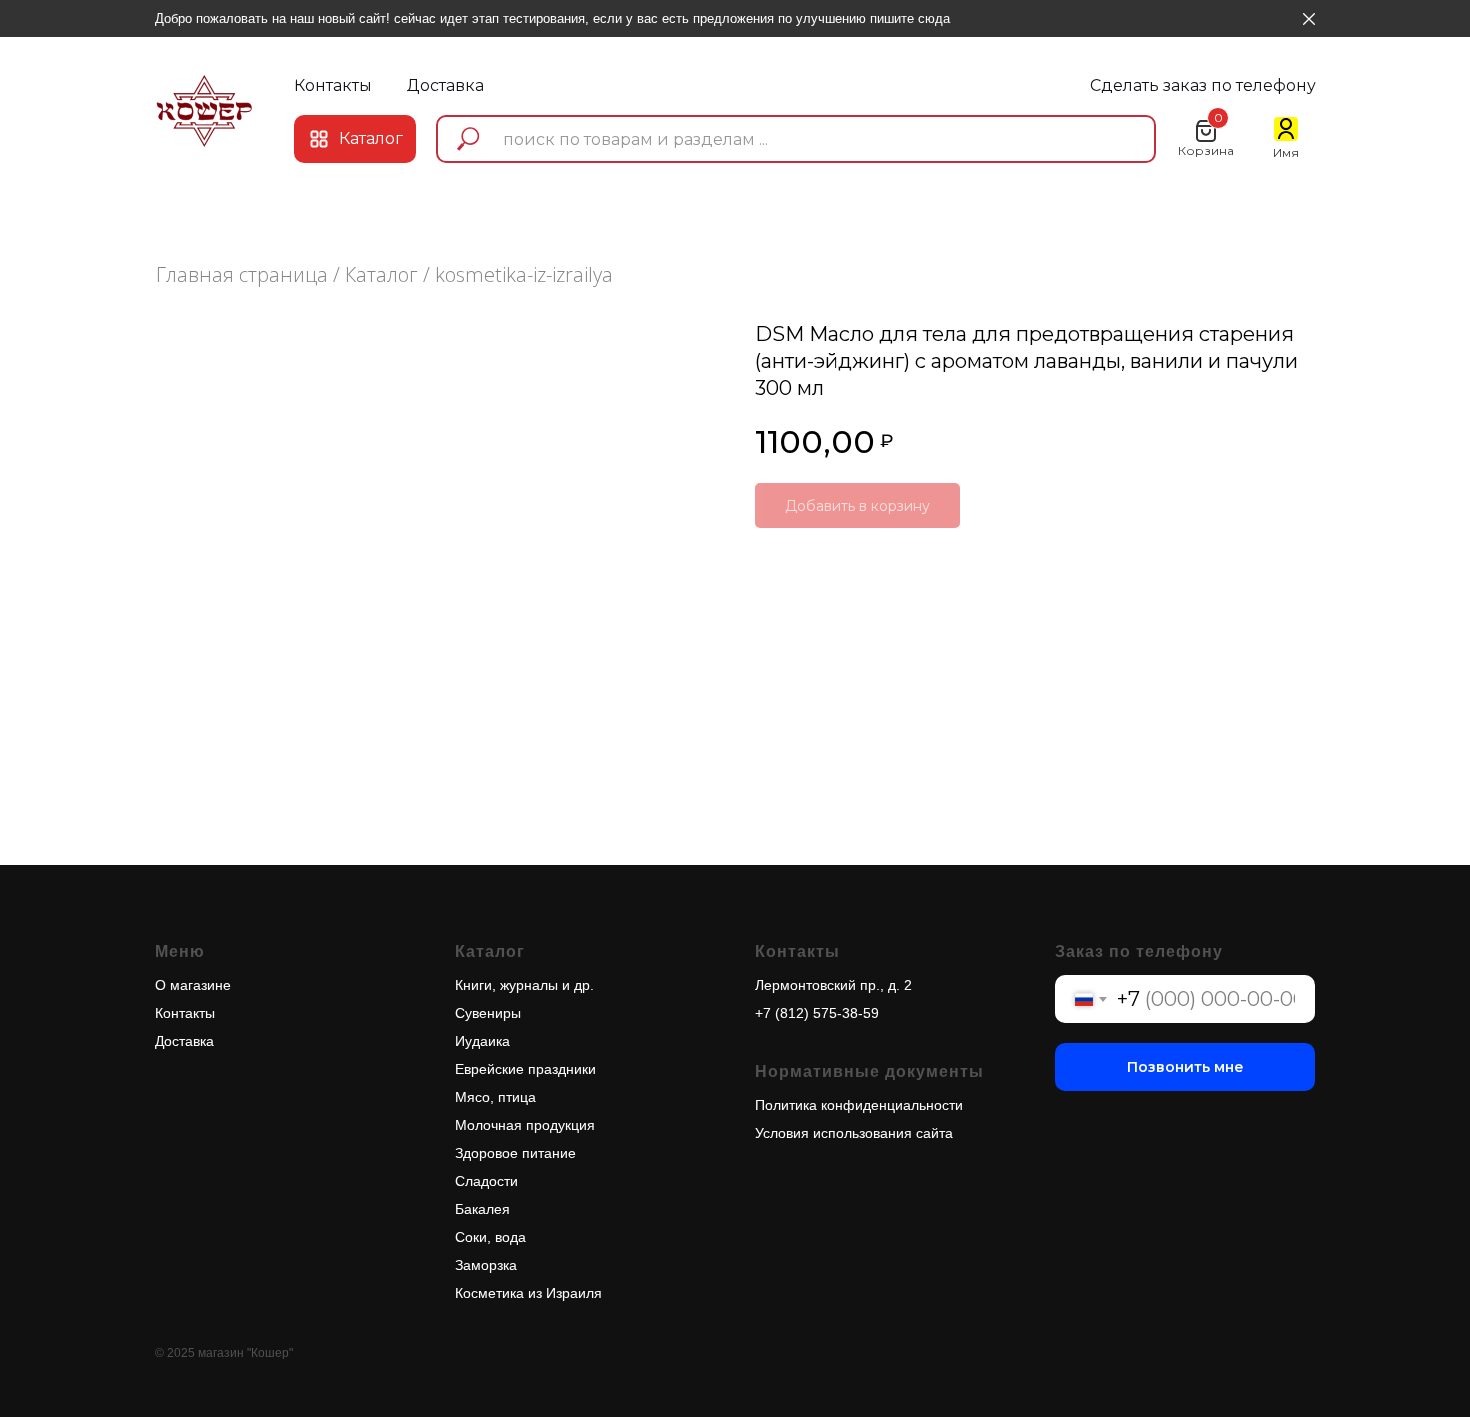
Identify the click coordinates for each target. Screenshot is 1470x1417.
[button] (1203, 86)
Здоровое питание (515, 1153)
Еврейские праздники (525, 1069)
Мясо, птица (495, 1097)
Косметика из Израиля (528, 1293)
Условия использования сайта (854, 1133)
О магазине (193, 985)
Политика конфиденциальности (859, 1105)
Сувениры (488, 1013)
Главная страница (242, 274)
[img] (204, 110)
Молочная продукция (525, 1125)
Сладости (486, 1181)
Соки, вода (490, 1237)
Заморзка (486, 1265)
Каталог (381, 274)
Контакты (185, 1013)
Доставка (184, 1041)
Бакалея (482, 1209)
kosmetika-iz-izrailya (524, 274)
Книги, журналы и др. (524, 985)
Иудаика (482, 1041)
